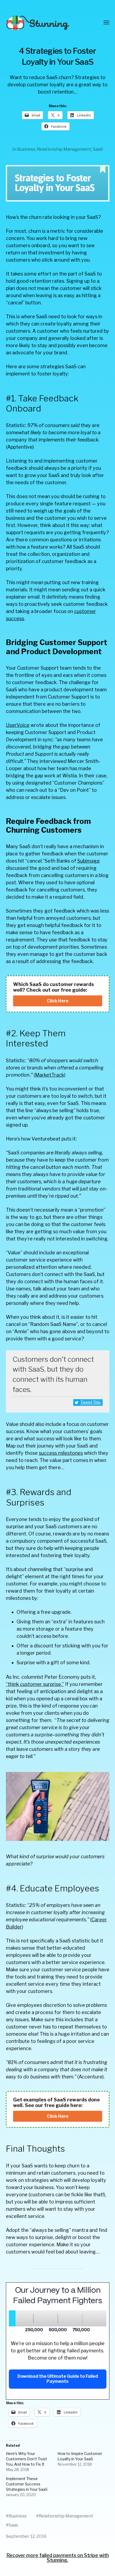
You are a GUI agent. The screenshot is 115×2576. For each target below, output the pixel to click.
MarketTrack (50, 1075)
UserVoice (18, 725)
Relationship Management (64, 149)
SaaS (98, 149)
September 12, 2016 (26, 2536)
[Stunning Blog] (47, 23)
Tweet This (91, 1402)
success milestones (61, 1453)
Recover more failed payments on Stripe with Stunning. (58, 2558)
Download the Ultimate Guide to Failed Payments (58, 2379)
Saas (13, 2525)
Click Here (58, 1001)
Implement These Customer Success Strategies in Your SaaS (27, 2484)
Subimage (89, 861)
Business (26, 149)
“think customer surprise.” (35, 1684)
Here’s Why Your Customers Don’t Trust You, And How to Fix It (26, 2459)
